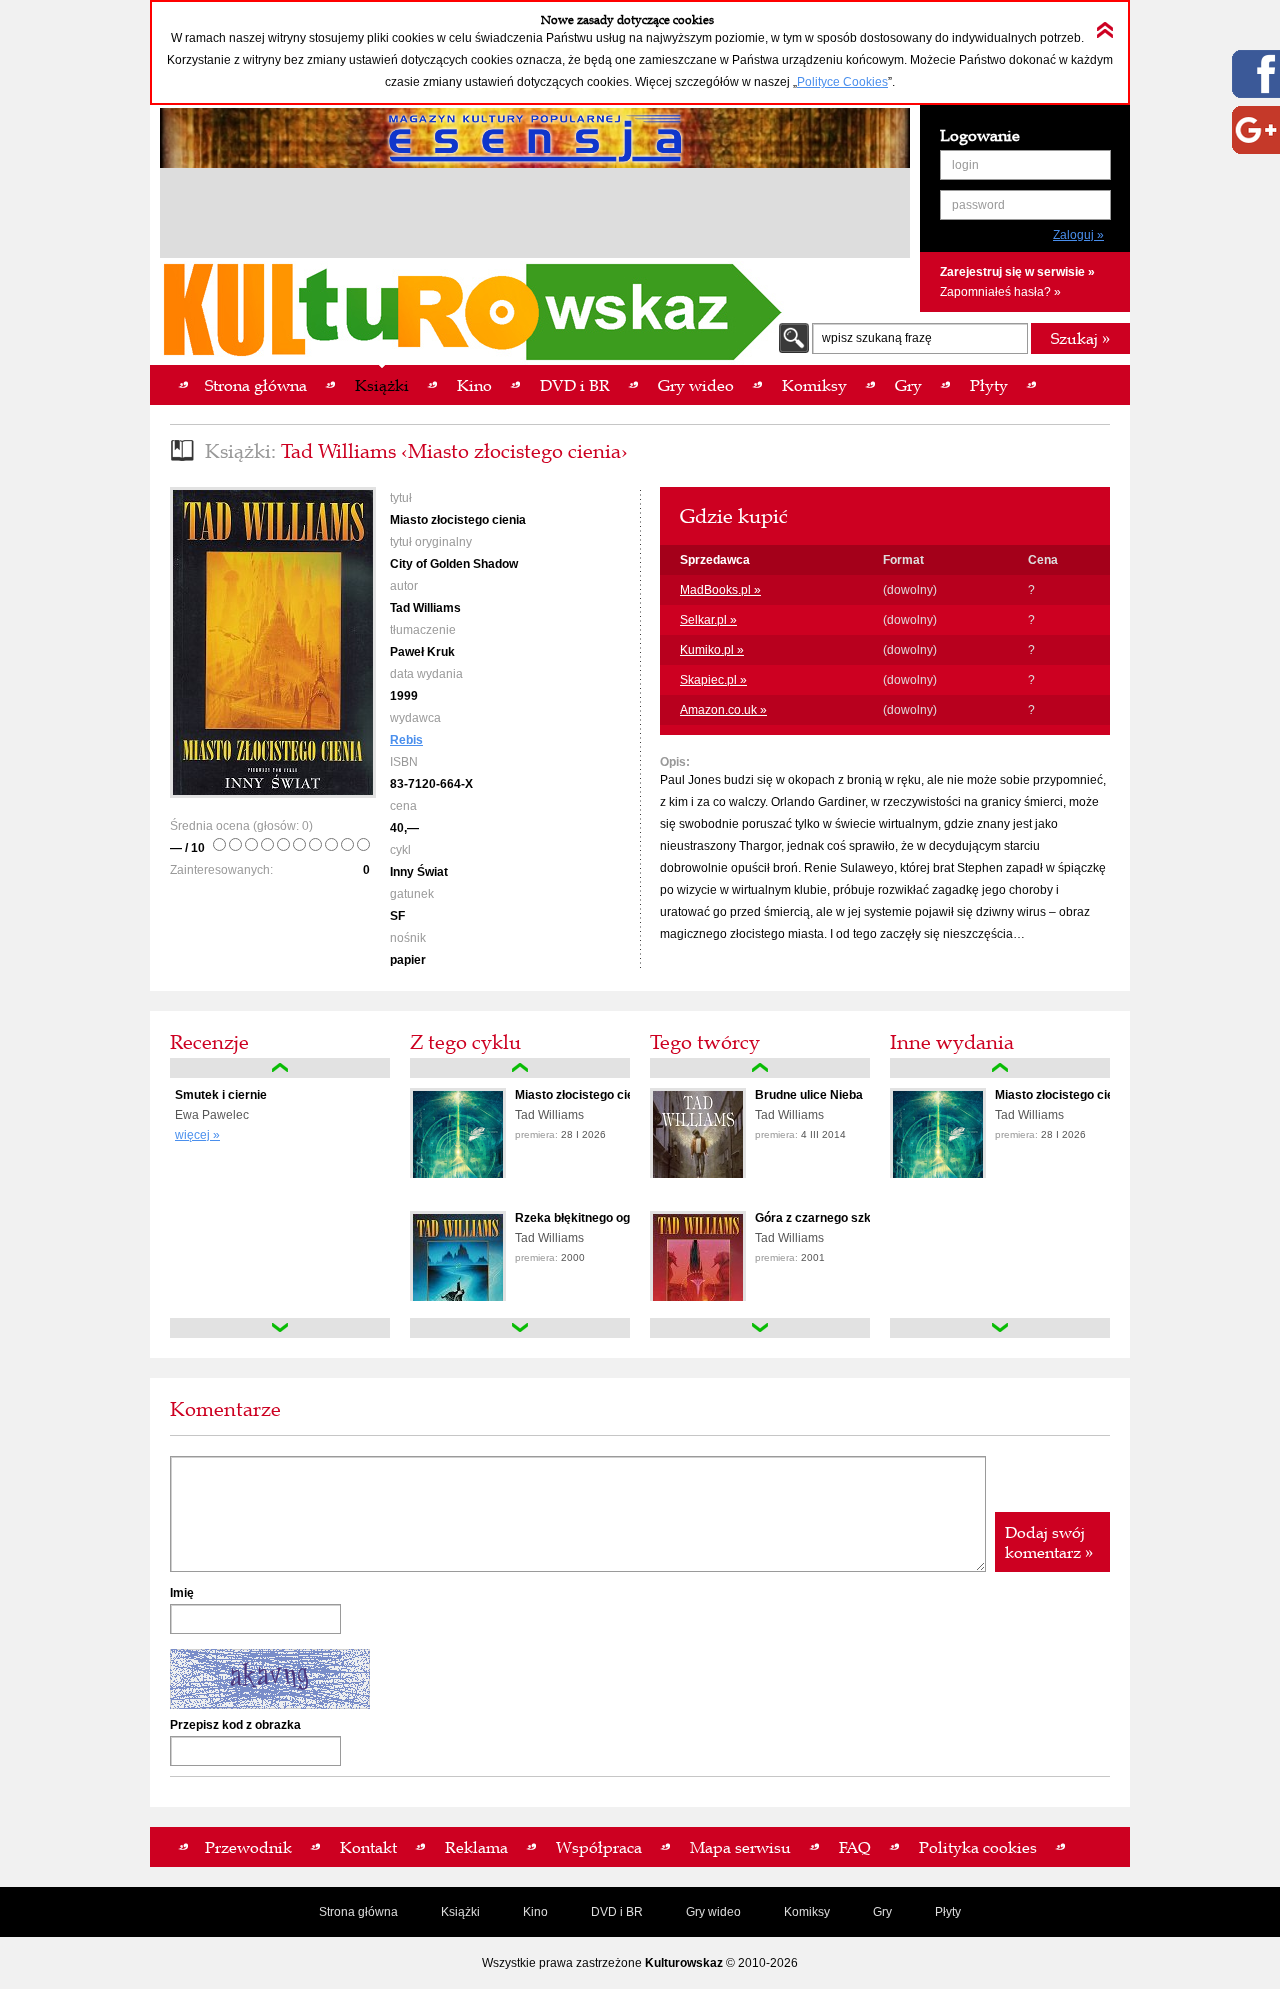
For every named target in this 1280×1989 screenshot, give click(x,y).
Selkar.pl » (708, 620)
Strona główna (358, 1912)
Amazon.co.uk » (723, 710)
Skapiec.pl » (713, 680)
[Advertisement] (535, 216)
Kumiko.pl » (712, 650)
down (280, 1328)
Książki (460, 1912)
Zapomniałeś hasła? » (1000, 292)
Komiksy (807, 1912)
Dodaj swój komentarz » (1049, 1542)
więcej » (197, 1135)
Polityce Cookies (842, 82)
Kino (535, 1912)
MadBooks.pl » (720, 590)
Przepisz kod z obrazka (235, 1725)
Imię (182, 1593)
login (965, 165)
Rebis (406, 740)
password (978, 205)
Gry (882, 1912)
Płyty (948, 1912)
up (280, 1068)
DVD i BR (617, 1912)
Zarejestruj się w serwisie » (1017, 272)
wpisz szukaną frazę (877, 338)
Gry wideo (713, 1912)
